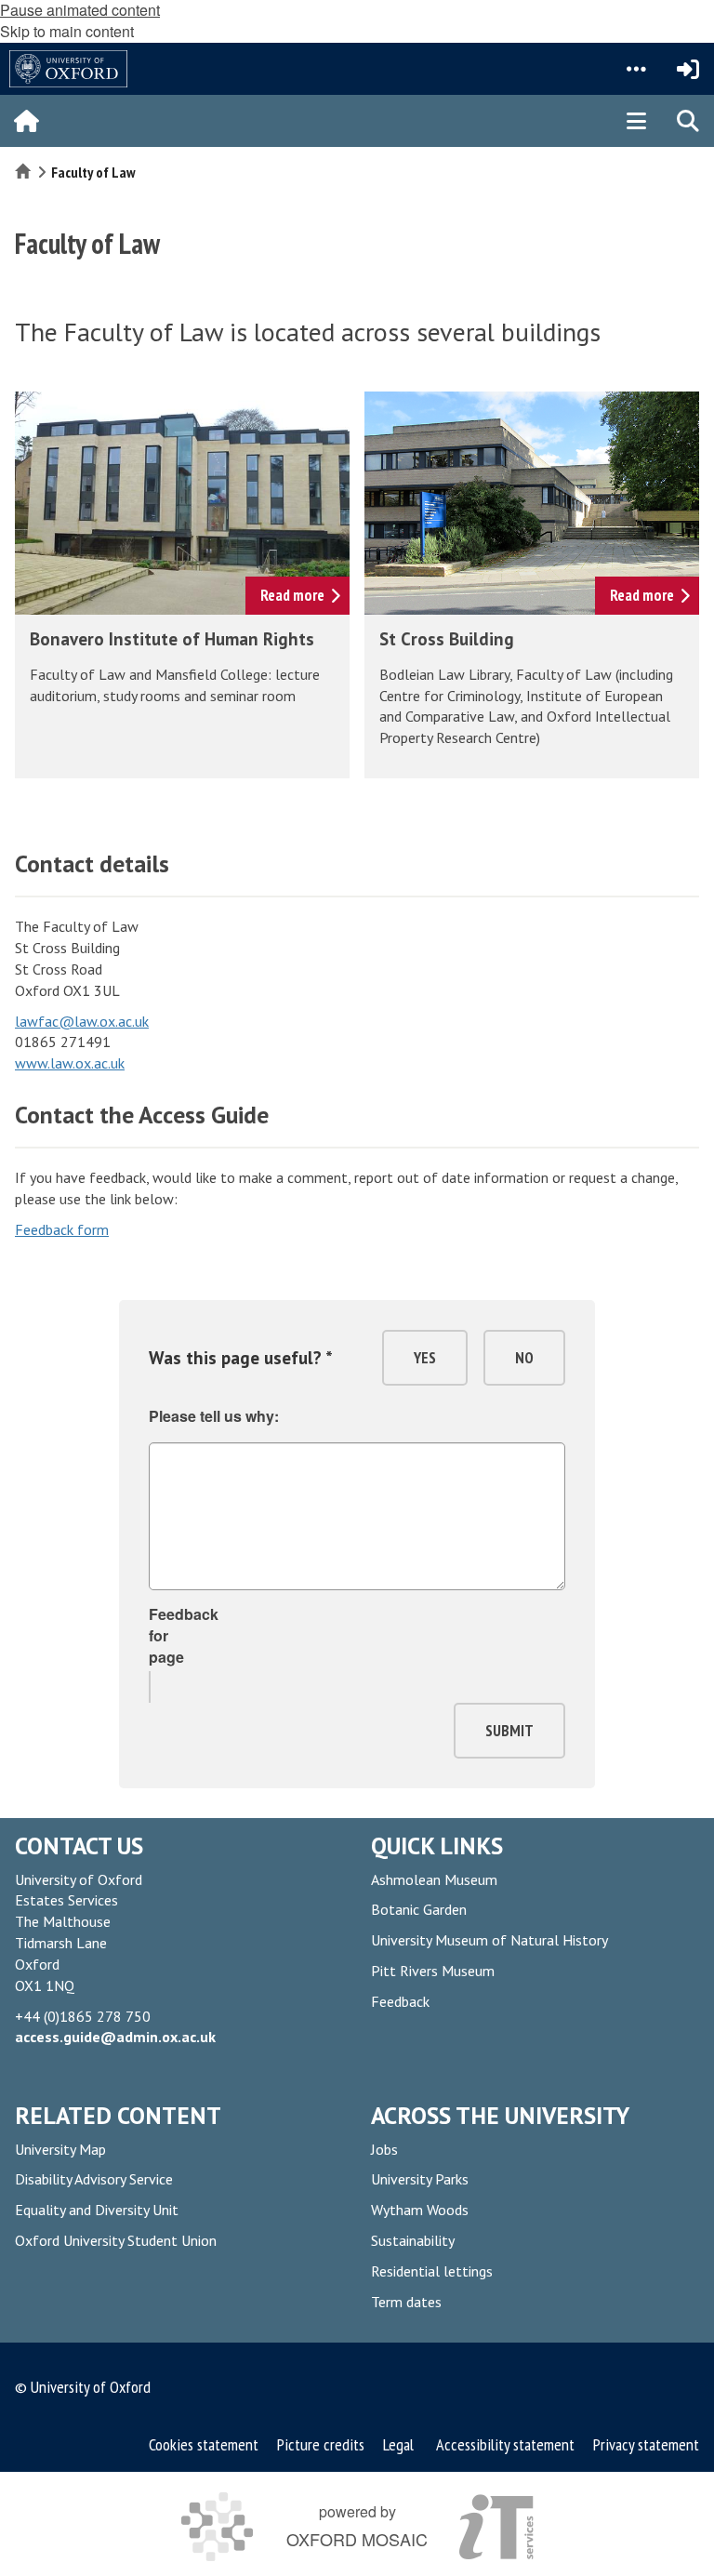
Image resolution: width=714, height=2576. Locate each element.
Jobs (384, 2149)
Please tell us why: (214, 1416)
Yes (425, 1358)
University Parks (420, 2179)
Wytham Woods (420, 2210)
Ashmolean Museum (434, 1879)
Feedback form (62, 1229)
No (524, 1358)
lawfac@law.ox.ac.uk (82, 1021)
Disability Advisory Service (94, 2179)
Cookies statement (205, 2444)
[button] (636, 69)
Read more (292, 595)
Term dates (406, 2302)
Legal (398, 2444)
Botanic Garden (419, 1909)
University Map (60, 2149)
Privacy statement (646, 2444)
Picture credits (321, 2444)
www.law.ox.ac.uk (70, 1063)
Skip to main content (67, 31)
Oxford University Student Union (116, 2240)
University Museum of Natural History (489, 1940)
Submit (509, 1731)
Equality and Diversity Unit (97, 2210)
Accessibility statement (505, 2444)
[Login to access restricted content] (688, 69)
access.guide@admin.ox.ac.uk (115, 2037)
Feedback (400, 2001)
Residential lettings (432, 2271)
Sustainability (413, 2240)
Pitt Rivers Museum (433, 1971)
